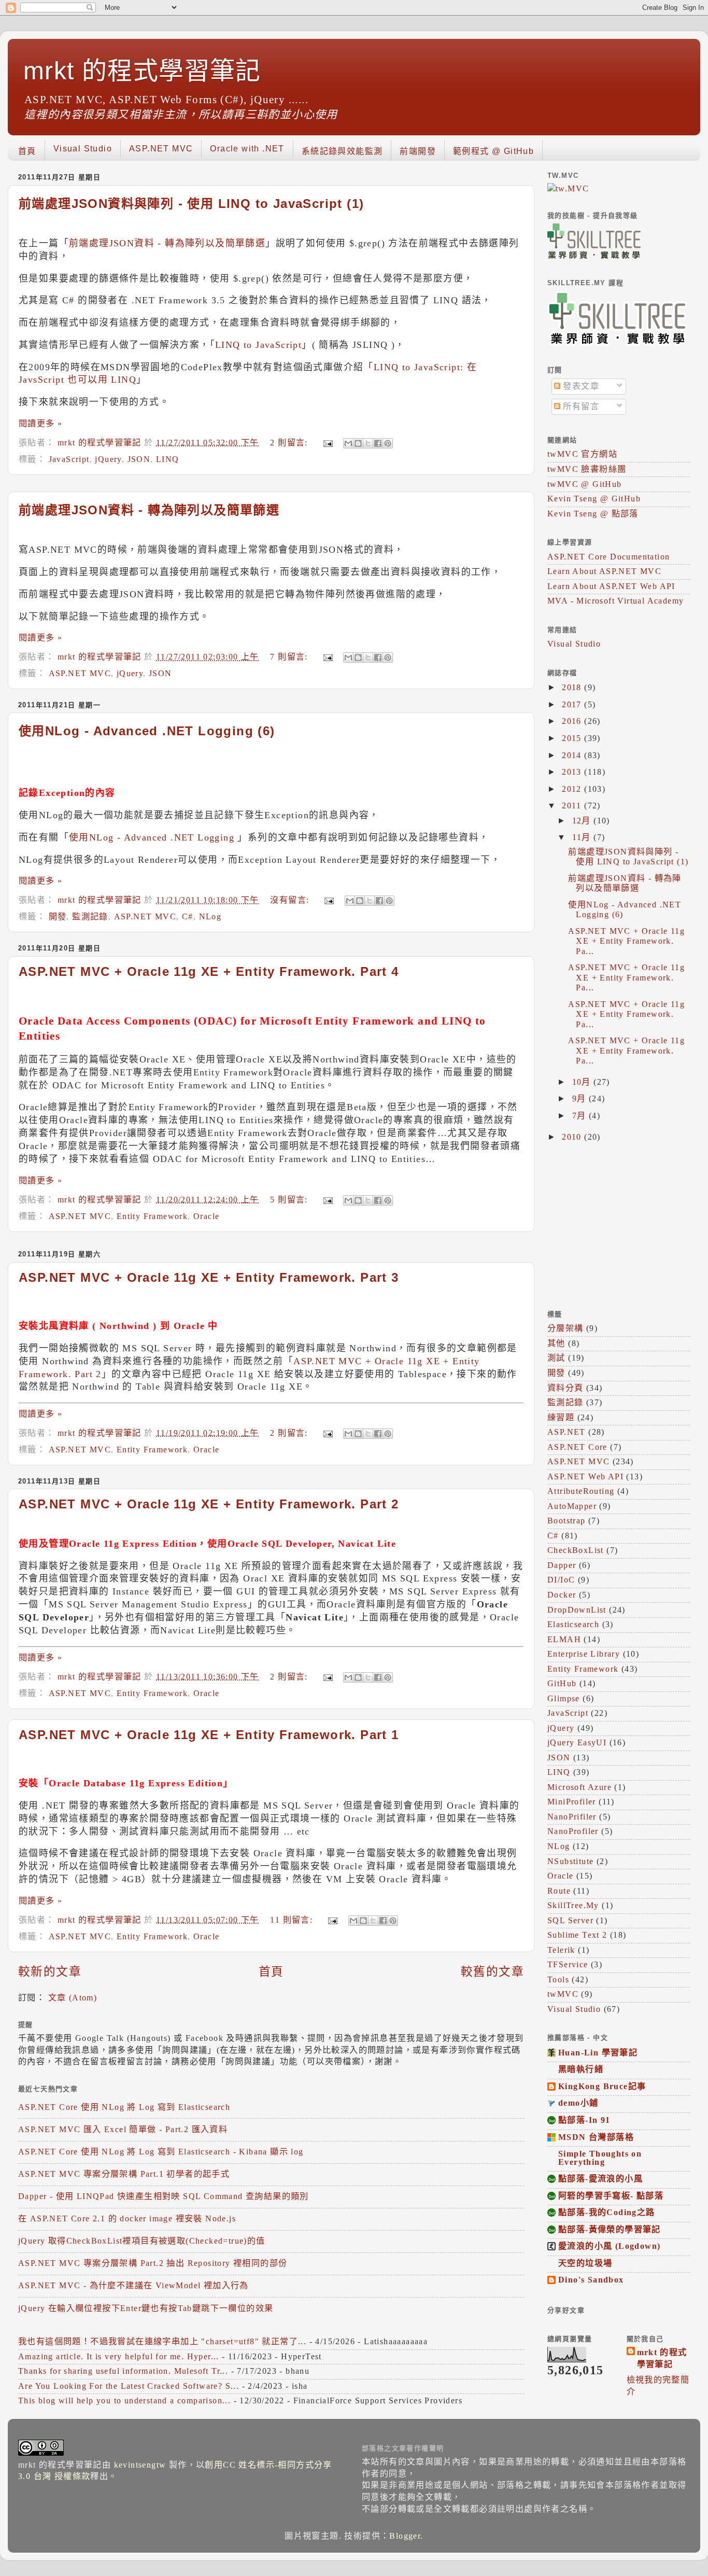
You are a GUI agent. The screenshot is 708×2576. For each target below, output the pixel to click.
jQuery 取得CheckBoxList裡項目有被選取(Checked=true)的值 (142, 2241)
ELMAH (564, 1640)
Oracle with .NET (247, 149)
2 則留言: (290, 443)
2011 (573, 806)
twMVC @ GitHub (585, 484)
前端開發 (418, 151)
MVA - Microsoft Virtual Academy (615, 601)
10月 (583, 1082)
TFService (568, 1965)
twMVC (563, 1994)
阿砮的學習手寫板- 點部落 (611, 2196)
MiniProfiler (572, 1802)
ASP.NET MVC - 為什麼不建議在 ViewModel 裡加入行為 (133, 2286)
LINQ (168, 459)
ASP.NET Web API (585, 1477)
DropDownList (577, 1610)
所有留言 (580, 407)
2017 (573, 705)
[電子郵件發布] (327, 443)
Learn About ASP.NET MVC (604, 571)
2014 (573, 755)
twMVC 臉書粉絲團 (587, 469)
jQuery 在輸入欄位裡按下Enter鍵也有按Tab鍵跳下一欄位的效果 (146, 2308)
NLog (210, 917)
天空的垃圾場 (585, 2263)
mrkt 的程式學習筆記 (142, 71)
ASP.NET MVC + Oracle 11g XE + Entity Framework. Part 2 (209, 1504)
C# (188, 917)
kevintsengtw (140, 2465)
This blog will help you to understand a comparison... (124, 2401)
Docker (562, 1595)
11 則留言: (293, 1920)
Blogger (405, 2536)
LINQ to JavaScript (258, 345)
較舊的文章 (492, 1972)
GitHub (562, 1684)
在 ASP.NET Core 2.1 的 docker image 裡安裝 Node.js (127, 2219)
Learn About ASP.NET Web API (611, 586)
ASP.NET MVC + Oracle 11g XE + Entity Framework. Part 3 (209, 1277)
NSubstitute (570, 1861)
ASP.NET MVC (161, 149)
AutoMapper (572, 1506)
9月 (580, 1099)
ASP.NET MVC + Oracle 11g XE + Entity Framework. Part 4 (209, 971)
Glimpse (564, 1699)
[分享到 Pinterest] (388, 443)
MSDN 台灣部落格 (596, 2137)
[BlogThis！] (358, 443)
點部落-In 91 (584, 2120)
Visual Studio (83, 149)
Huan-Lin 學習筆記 (598, 2053)
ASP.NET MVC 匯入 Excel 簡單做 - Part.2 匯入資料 (123, 2130)
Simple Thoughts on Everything (600, 2158)
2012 (573, 789)
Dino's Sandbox (591, 2280)
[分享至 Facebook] (378, 443)
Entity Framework (152, 1216)
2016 (573, 721)
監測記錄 (90, 917)
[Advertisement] (612, 1225)
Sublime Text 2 (577, 1935)
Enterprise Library (584, 1654)
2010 (573, 1137)
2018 (573, 688)
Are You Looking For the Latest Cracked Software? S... (129, 2386)
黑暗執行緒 (581, 2069)
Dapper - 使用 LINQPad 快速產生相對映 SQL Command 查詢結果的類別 (164, 2196)
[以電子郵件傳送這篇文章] (348, 443)
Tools (558, 1980)
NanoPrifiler (572, 1817)
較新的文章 (50, 1972)
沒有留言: (291, 900)
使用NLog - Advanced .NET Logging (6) (147, 731)
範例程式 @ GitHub (493, 151)
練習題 (561, 1418)
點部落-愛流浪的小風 (600, 2179)
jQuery (108, 459)
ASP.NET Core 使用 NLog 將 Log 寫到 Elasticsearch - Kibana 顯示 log (161, 2152)
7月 (580, 1116)
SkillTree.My (573, 1906)
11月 (583, 837)
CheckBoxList (576, 1550)
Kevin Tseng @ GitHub (594, 499)
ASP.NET (567, 1432)
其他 (556, 1343)
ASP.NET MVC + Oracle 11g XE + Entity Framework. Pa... (626, 941)
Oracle (206, 1216)
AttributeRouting (581, 1491)
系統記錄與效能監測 (342, 151)
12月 (583, 821)
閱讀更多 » (40, 424)
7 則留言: (290, 657)
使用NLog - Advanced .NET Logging (152, 837)
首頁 (27, 151)
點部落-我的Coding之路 (607, 2213)
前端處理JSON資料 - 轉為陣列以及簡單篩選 (167, 243)
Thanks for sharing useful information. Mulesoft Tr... (123, 2371)
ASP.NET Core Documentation (608, 557)
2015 (573, 738)
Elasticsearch (573, 1625)
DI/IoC (561, 1580)
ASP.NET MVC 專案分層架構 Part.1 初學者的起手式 (124, 2174)
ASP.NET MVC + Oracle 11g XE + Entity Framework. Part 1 (209, 1735)
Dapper (562, 1565)
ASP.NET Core (577, 1447)
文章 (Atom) (73, 1998)
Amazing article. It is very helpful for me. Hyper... (119, 2357)
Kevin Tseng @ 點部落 (593, 514)
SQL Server (570, 1921)
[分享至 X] (368, 443)
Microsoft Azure (579, 1787)
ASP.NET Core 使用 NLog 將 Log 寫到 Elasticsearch (124, 2107)
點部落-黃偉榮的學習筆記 (610, 2230)
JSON (139, 459)
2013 (573, 772)
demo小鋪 (578, 2103)
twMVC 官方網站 (582, 454)
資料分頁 (565, 1388)
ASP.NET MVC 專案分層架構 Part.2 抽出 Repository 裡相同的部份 (153, 2263)
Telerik (561, 1950)
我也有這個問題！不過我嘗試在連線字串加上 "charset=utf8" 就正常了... (162, 2342)
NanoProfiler (573, 1831)
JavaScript (69, 459)
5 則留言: (290, 1200)
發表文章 (580, 386)
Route (559, 1891)
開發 (58, 917)
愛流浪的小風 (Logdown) (609, 2246)
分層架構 (565, 1328)
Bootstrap (567, 1521)
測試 (556, 1358)
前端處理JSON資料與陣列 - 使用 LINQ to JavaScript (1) (191, 204)
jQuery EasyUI (577, 1743)
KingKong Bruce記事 (602, 2087)
